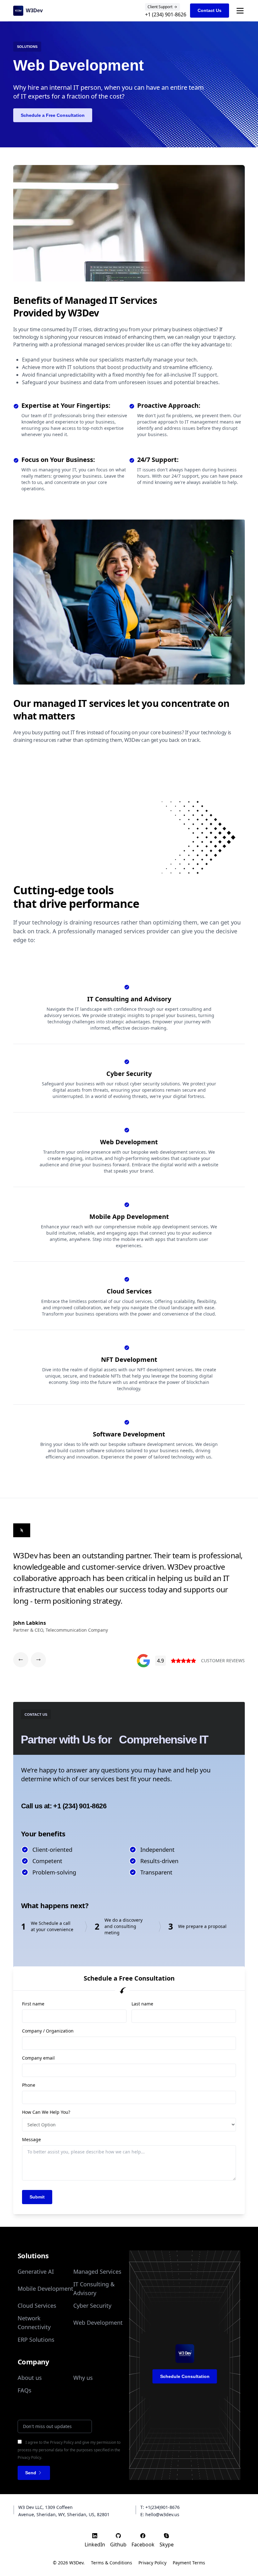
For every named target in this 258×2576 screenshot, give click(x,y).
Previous (8, 1584)
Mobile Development (45, 2289)
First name (33, 2004)
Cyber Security (92, 2306)
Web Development (98, 2323)
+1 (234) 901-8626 (166, 14)
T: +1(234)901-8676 (160, 2507)
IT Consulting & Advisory (94, 2289)
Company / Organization (48, 2031)
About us (30, 2378)
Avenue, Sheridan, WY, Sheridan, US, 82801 (64, 2514)
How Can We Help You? (46, 2112)
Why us (83, 2378)
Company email (38, 2058)
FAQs (25, 2390)
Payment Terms (189, 2563)
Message (31, 2139)
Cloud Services (37, 2306)
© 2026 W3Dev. (69, 2563)
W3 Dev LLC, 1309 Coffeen (45, 2507)
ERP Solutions (36, 2340)
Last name (142, 2004)
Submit (37, 2197)
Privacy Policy (152, 2563)
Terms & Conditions (112, 2563)
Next (250, 1584)
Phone (29, 2085)
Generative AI (36, 2272)
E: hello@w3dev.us (160, 2514)
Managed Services (97, 2272)
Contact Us (210, 10)
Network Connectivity (34, 2323)
